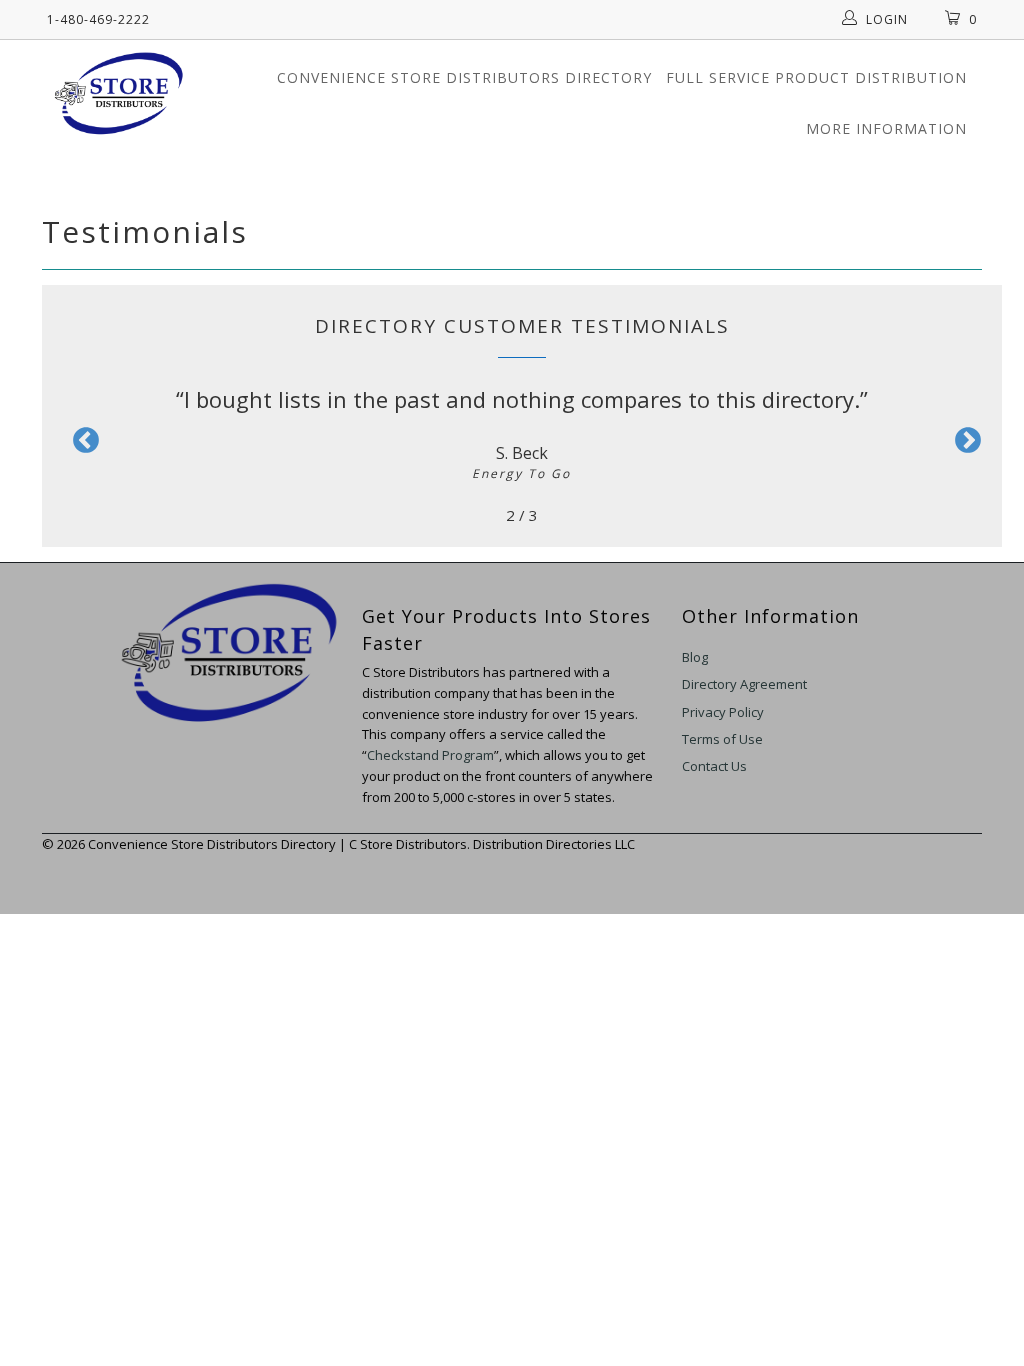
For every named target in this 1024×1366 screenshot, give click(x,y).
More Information (886, 128)
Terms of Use (722, 739)
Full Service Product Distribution (816, 77)
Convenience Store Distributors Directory (464, 77)
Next (963, 441)
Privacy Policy (723, 712)
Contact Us (714, 766)
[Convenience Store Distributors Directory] (119, 93)
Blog (695, 657)
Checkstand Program (430, 755)
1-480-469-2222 (98, 19)
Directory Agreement (744, 684)
